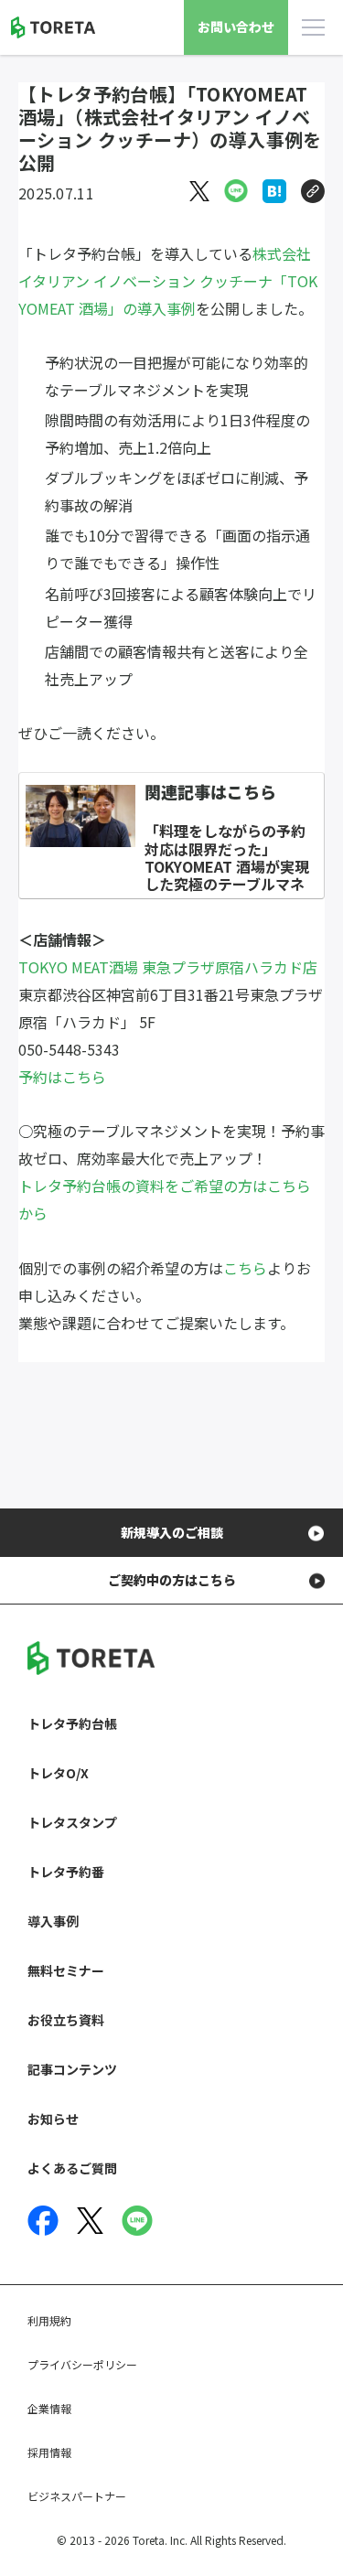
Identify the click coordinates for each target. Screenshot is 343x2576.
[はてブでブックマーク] (274, 191)
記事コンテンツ (72, 2069)
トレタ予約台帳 (72, 1723)
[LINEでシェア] (236, 191)
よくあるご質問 (72, 2168)
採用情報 (49, 2452)
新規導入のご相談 (172, 1532)
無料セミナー (66, 1970)
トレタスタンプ (72, 1822)
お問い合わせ (236, 27)
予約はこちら (62, 1077)
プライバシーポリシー (82, 2364)
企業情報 (49, 2408)
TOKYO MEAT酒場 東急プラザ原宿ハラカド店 (168, 967)
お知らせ (53, 2119)
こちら (245, 1268)
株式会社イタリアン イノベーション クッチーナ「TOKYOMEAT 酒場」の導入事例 (168, 281)
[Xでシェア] (199, 191)
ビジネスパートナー (77, 2496)
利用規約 (49, 2320)
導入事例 (53, 1921)
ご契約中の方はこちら (172, 1580)
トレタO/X (58, 1773)
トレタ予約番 (66, 1872)
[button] (313, 191)
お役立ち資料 (66, 2020)
